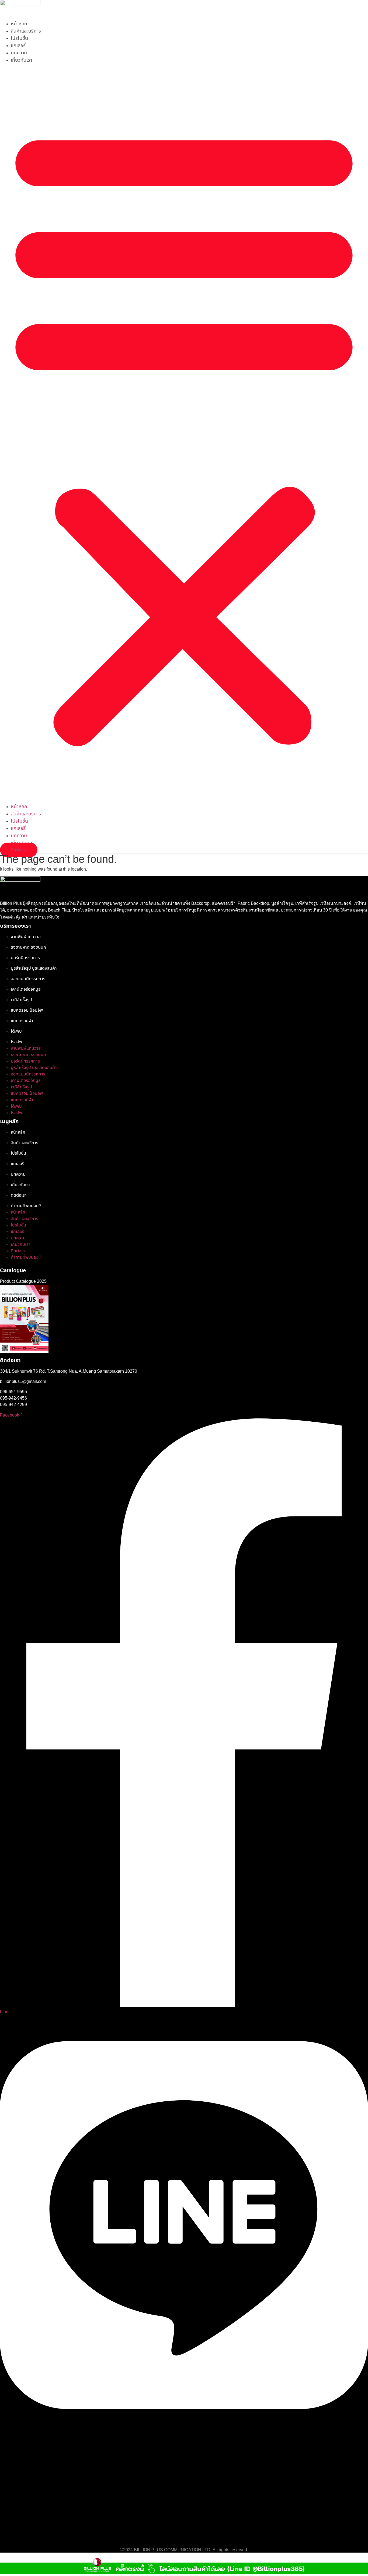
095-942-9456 (13, 1398)
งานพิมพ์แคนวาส (26, 937)
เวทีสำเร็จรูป (21, 1000)
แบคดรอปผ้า (22, 1021)
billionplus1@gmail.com (23, 1381)
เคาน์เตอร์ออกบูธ (26, 989)
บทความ (19, 53)
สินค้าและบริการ (26, 31)
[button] (184, 433)
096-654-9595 (13, 1392)
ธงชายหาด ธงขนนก (28, 947)
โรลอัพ (16, 1042)
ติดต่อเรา (19, 1195)
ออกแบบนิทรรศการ (28, 979)
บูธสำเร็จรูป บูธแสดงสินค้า (34, 968)
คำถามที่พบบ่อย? (26, 1206)
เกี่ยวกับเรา (21, 60)
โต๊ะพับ (16, 1031)
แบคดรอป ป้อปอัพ (27, 1010)
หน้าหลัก (19, 24)
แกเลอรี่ (18, 46)
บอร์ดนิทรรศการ (26, 958)
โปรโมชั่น (19, 38)
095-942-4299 (13, 1405)
